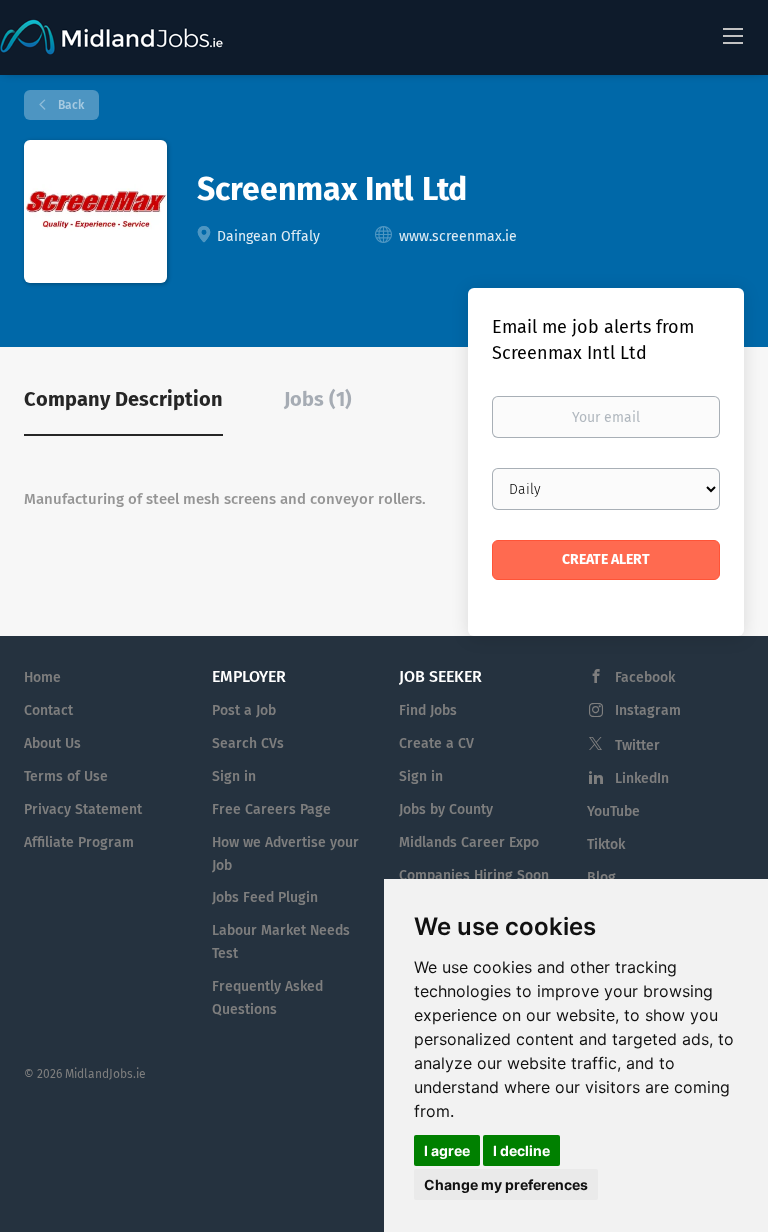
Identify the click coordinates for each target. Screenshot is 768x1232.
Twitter (637, 745)
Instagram (648, 710)
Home (42, 677)
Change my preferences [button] (506, 1184)
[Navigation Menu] (733, 35)
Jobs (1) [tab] (318, 399)
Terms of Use (66, 776)
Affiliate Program (79, 842)
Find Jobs (428, 710)
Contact (48, 710)
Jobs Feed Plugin (265, 897)
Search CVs (248, 743)
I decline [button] (521, 1150)
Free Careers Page (271, 809)
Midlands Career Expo (469, 842)
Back (69, 105)
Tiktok (606, 844)
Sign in (234, 776)
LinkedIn (642, 778)
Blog (601, 877)
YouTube (613, 811)
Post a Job (244, 710)
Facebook (645, 677)
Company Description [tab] (123, 399)
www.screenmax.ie (458, 236)
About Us (52, 743)
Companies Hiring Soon (474, 875)
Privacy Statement (83, 809)
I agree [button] (447, 1150)
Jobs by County (446, 809)
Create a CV (436, 743)
